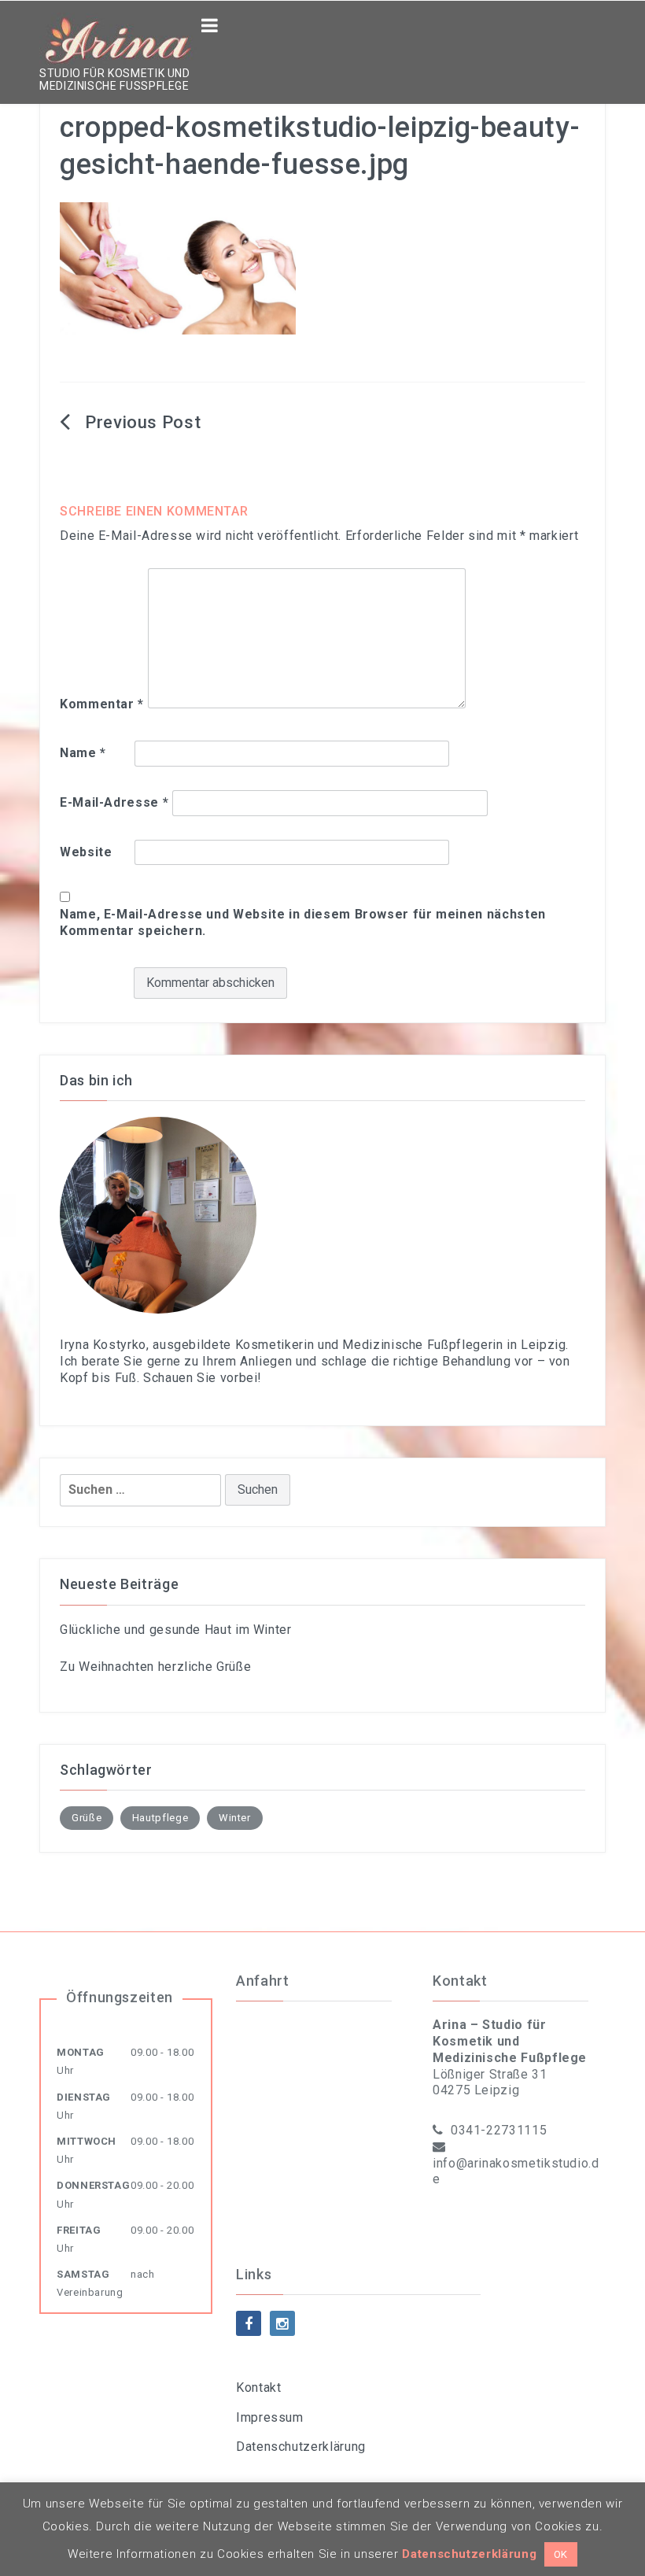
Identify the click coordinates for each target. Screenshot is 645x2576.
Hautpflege (160, 1818)
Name (83, 753)
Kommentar (102, 704)
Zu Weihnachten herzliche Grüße (155, 1667)
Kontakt (258, 2388)
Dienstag (84, 2097)
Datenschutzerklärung (301, 2447)
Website (86, 852)
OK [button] (561, 2554)
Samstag (83, 2274)
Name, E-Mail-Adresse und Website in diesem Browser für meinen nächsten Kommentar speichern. (303, 922)
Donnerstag (93, 2185)
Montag (81, 2052)
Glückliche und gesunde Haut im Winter (176, 1630)
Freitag (79, 2230)
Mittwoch (87, 2141)
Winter (235, 1818)
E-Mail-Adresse (114, 802)
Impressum (270, 2417)
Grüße (87, 1818)
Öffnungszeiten (120, 1997)
